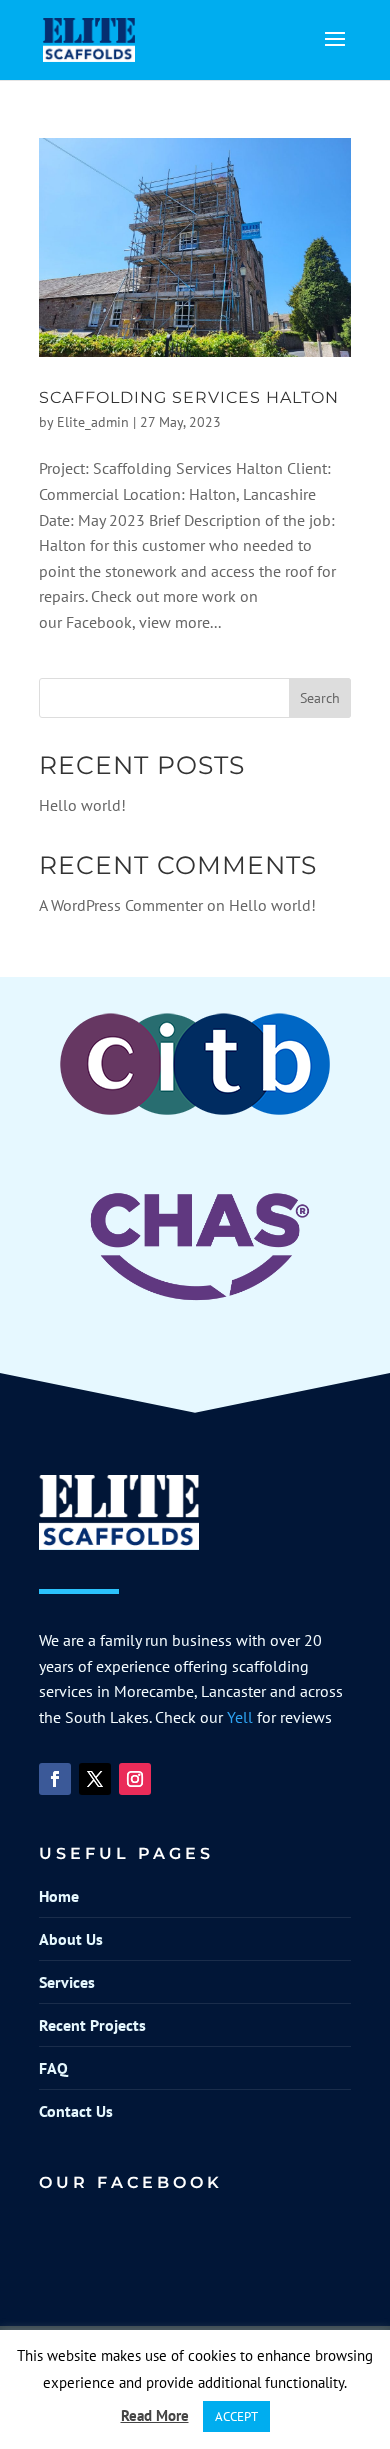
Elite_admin (93, 422)
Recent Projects (92, 2025)
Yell (240, 1717)
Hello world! (82, 805)
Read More (155, 2415)
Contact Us (76, 2111)
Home (59, 1896)
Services (67, 1982)
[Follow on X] (95, 1779)
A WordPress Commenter (121, 905)
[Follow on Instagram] (135, 1779)
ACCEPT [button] (236, 2416)
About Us (71, 1939)
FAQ (53, 2068)
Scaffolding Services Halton (189, 397)
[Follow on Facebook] (55, 1779)
